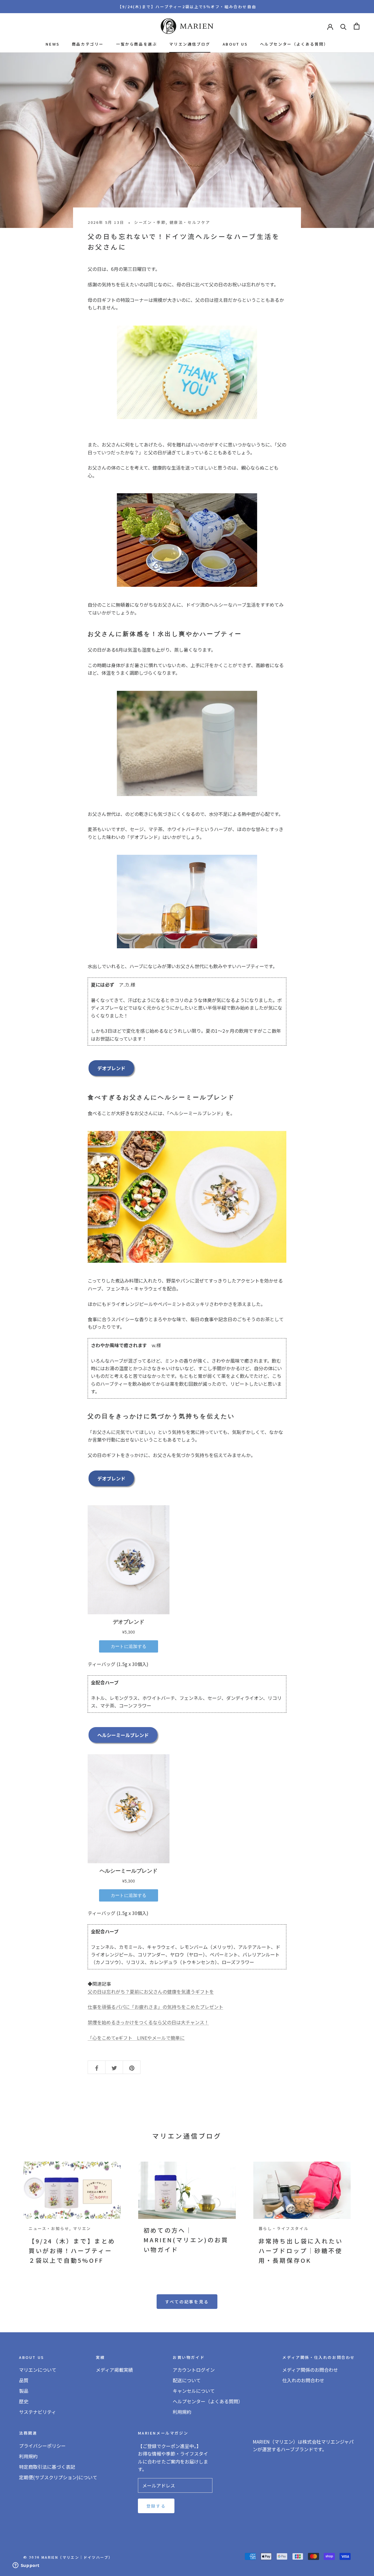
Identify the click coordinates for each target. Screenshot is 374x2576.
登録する (156, 2506)
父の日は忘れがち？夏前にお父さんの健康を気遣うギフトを (151, 1992)
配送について (187, 2380)
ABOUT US (235, 44)
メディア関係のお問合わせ (310, 2370)
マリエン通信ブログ (190, 44)
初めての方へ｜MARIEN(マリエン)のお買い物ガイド (186, 2240)
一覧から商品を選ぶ (136, 44)
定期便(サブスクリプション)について (58, 2477)
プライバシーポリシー (42, 2446)
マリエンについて (38, 2370)
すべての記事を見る (187, 2302)
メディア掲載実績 (114, 2370)
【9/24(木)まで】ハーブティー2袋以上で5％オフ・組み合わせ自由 (187, 7)
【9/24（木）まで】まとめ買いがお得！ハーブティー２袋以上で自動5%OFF (72, 2251)
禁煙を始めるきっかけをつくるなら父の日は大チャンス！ (148, 2022)
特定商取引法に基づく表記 (47, 2467)
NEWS (52, 44)
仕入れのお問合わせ (303, 2380)
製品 (24, 2391)
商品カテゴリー (88, 44)
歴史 (24, 2401)
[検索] (343, 26)
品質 (24, 2380)
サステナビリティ (38, 2412)
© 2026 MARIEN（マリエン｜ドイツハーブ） (68, 2557)
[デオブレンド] (187, 372)
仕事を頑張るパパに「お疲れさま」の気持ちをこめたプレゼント (155, 2007)
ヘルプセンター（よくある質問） (294, 44)
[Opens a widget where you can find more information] (26, 2566)
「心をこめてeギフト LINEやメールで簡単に (136, 2038)
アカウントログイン (194, 2370)
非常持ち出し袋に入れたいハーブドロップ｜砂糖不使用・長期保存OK (301, 2251)
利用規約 (182, 2412)
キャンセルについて (194, 2391)
